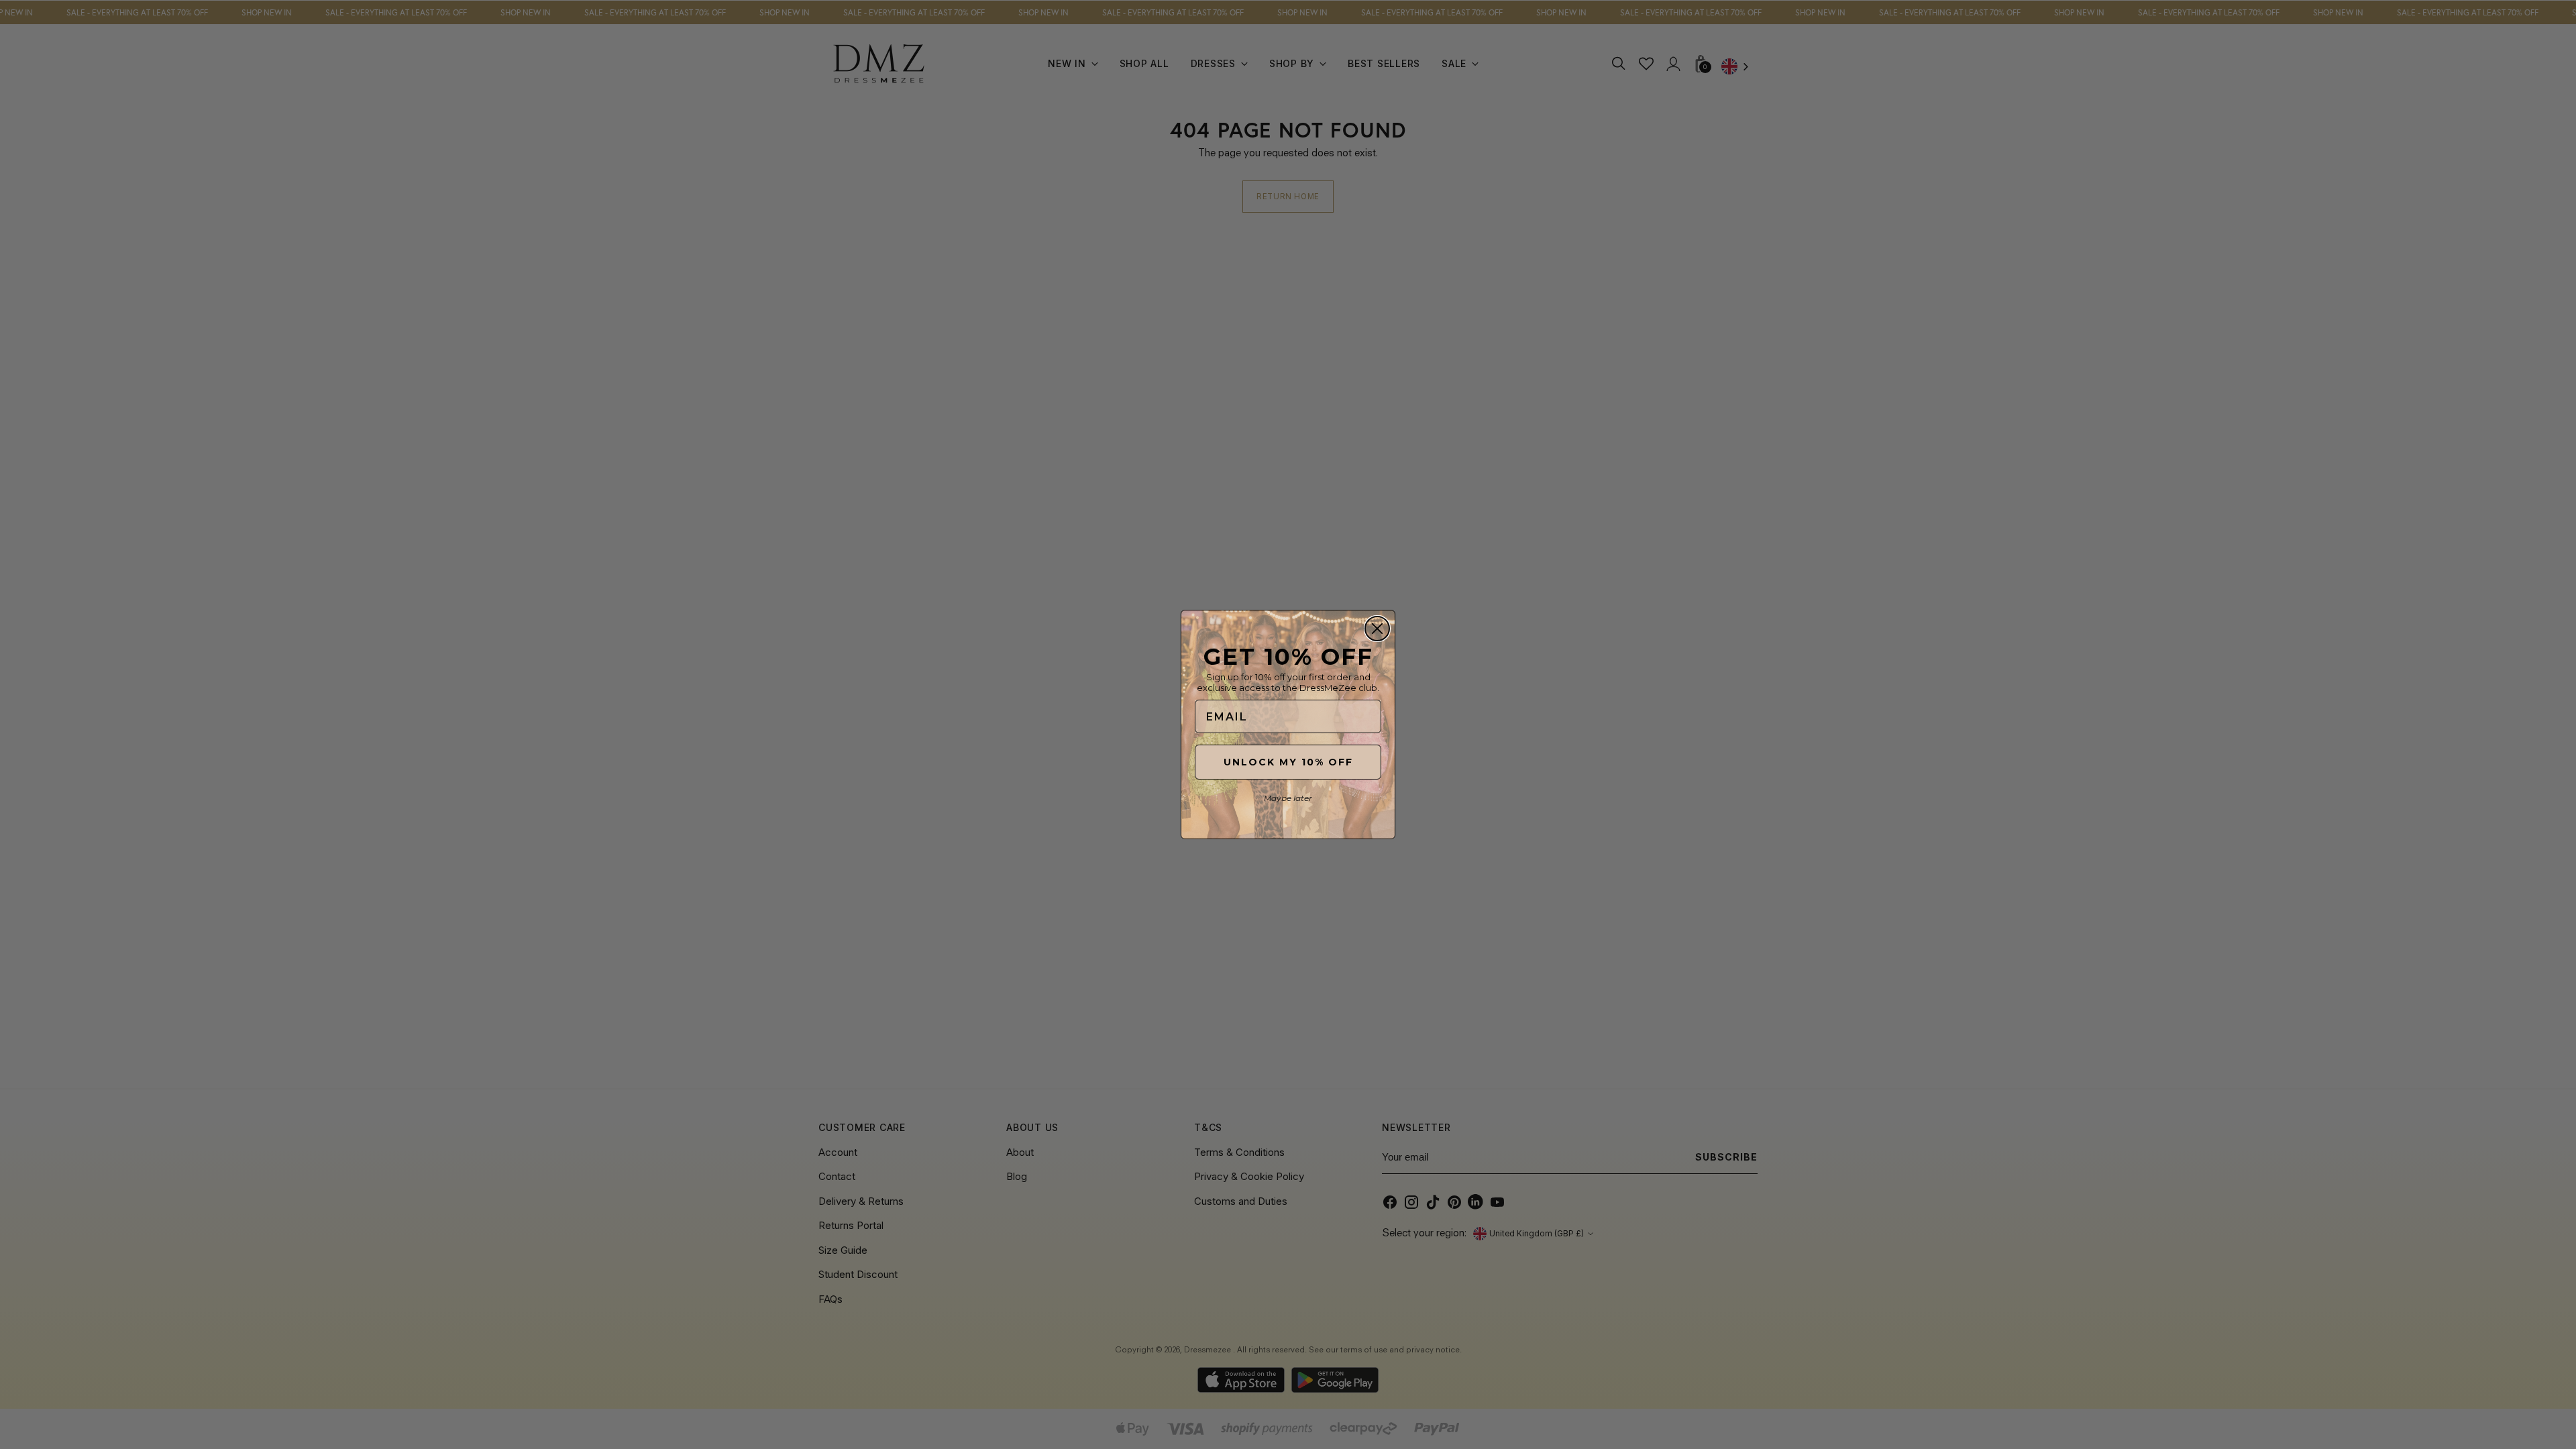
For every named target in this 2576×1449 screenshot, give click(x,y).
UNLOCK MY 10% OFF (1288, 762)
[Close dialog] (1377, 629)
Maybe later (1288, 798)
